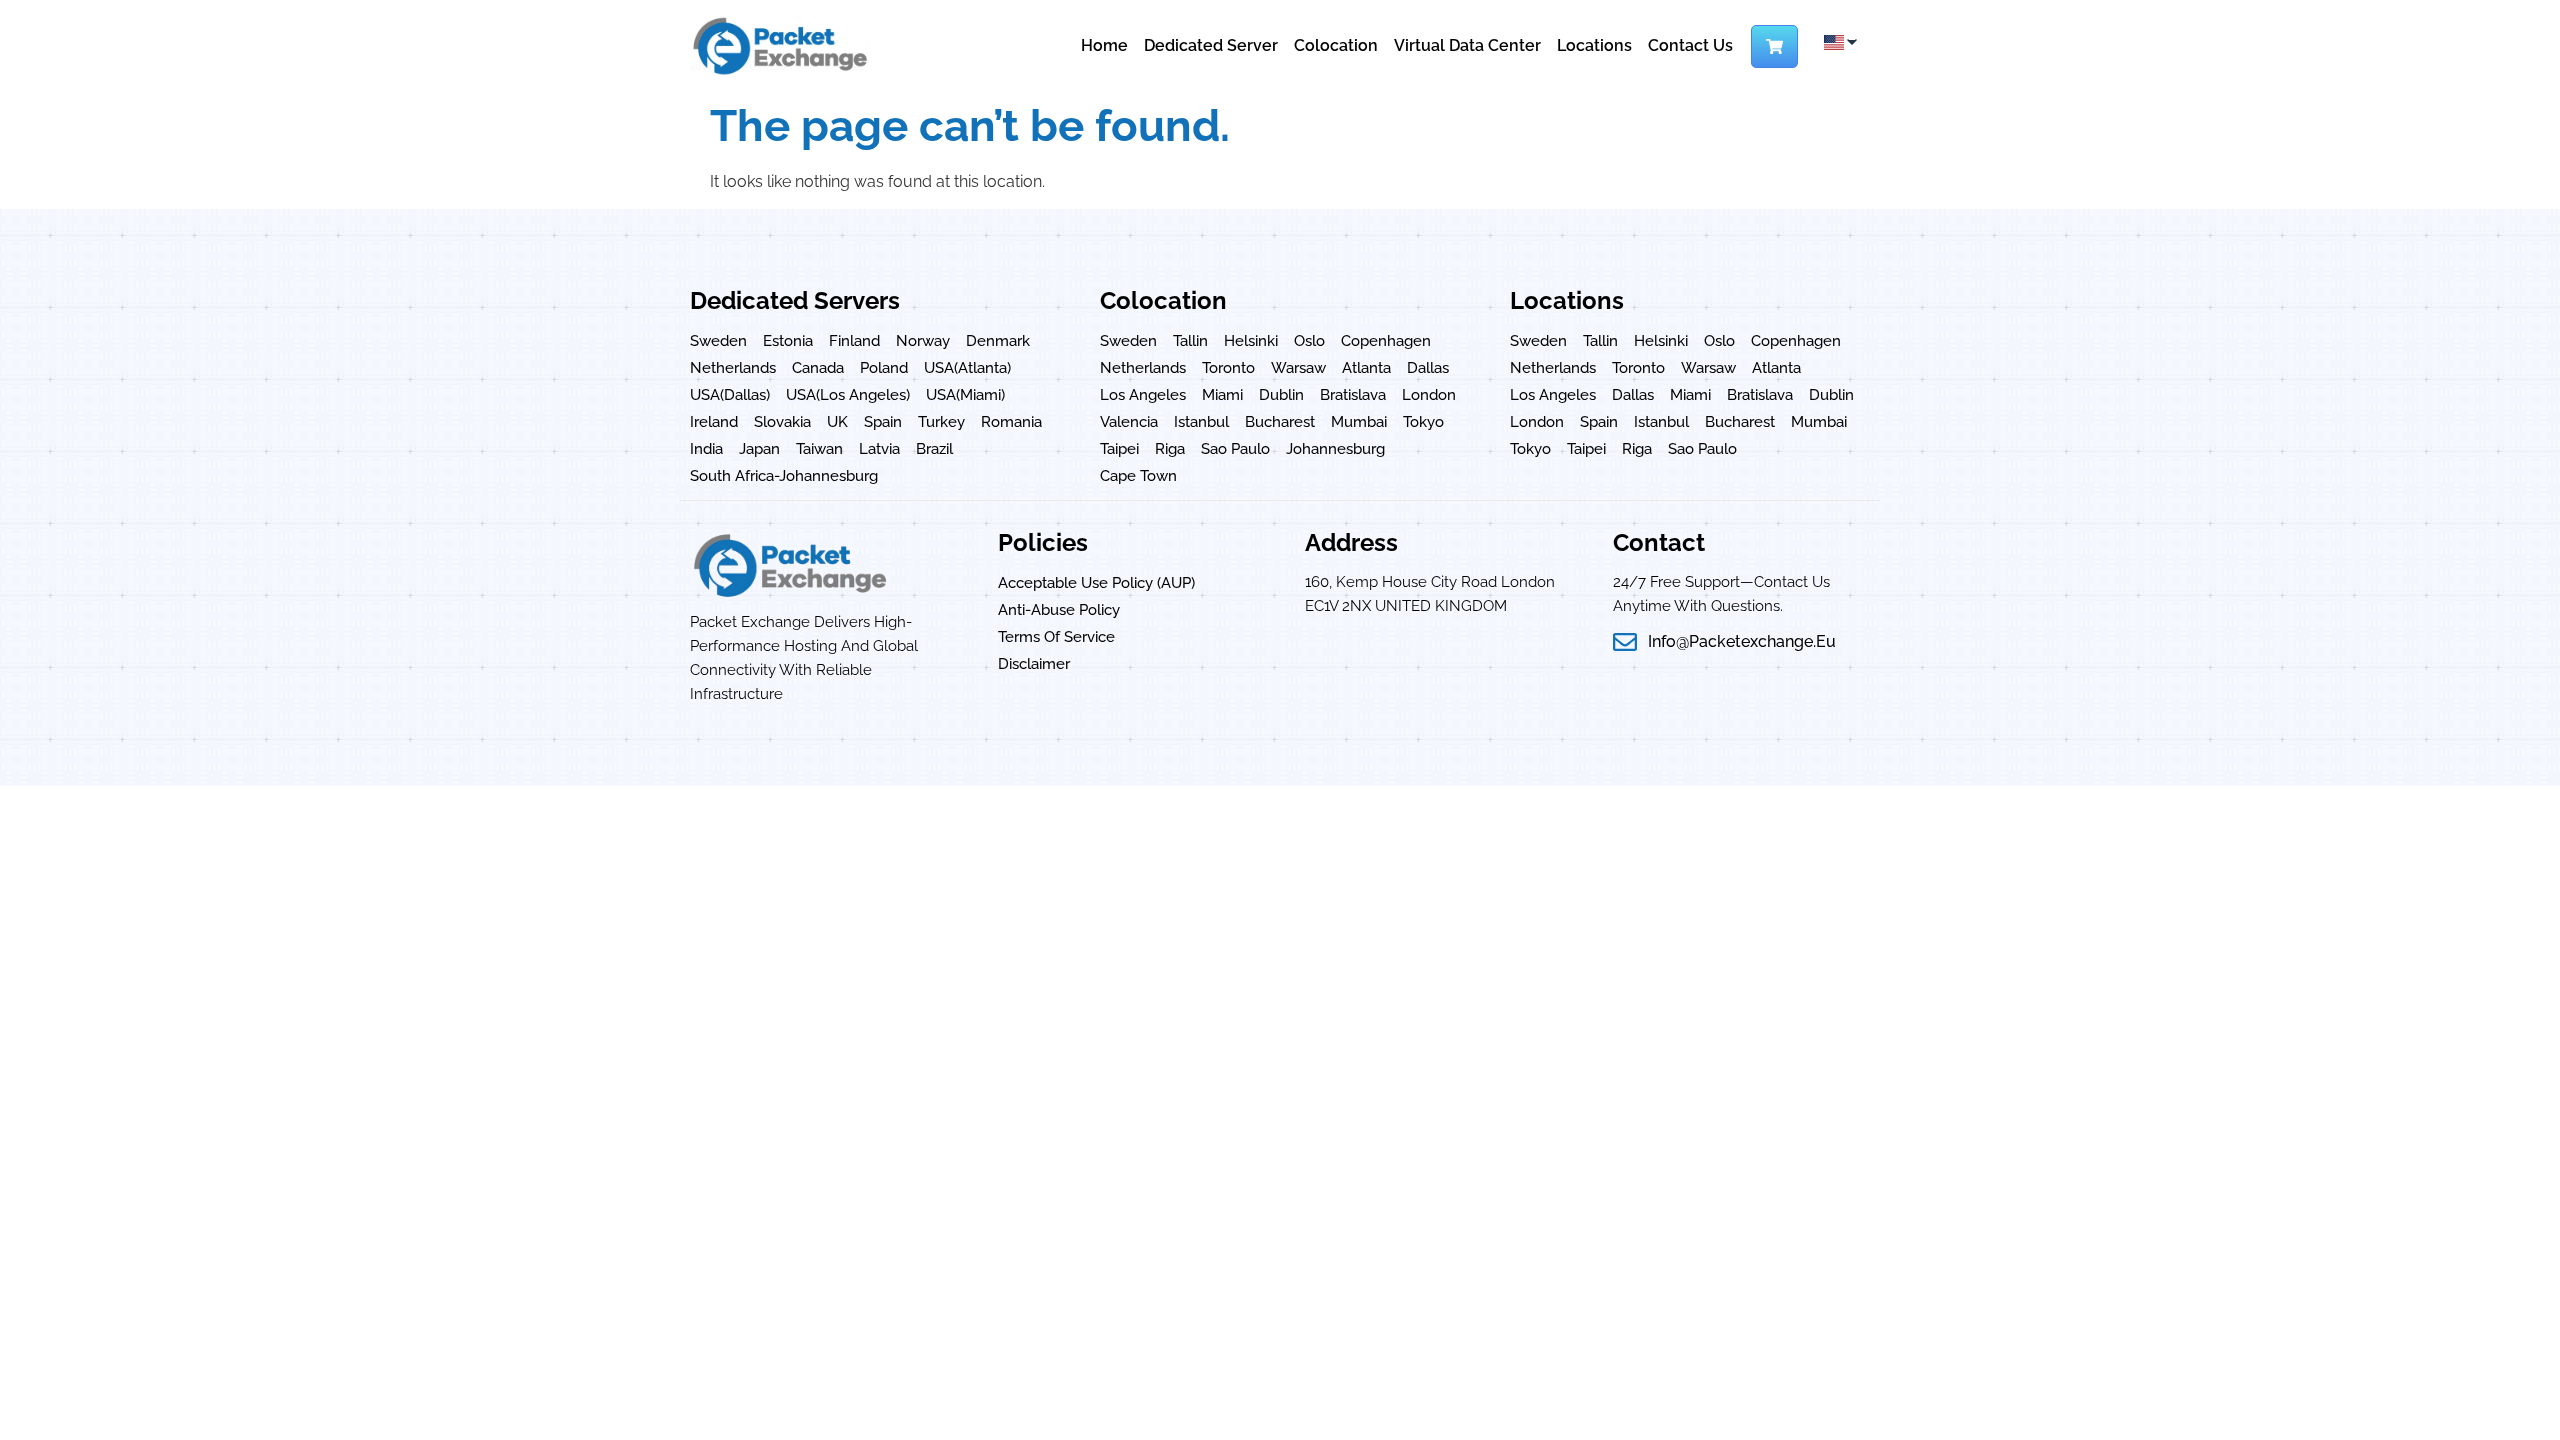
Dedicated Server (1211, 45)
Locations (1594, 45)
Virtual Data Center (1467, 45)
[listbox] (1839, 42)
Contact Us (1690, 45)
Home (1104, 45)
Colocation (1336, 45)
